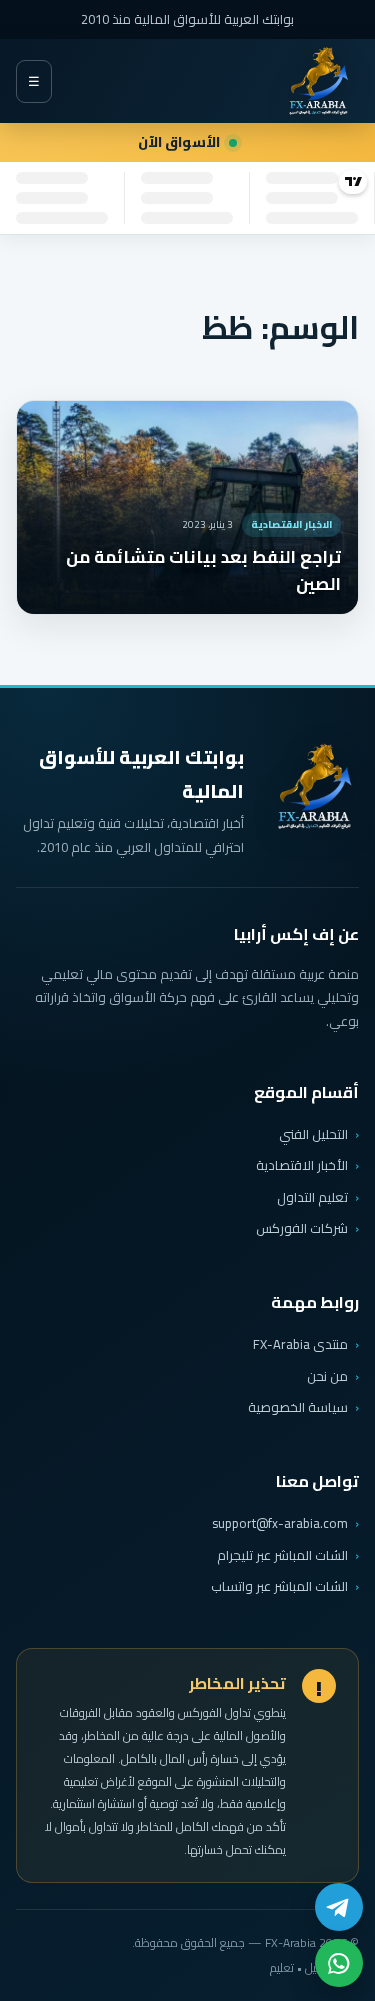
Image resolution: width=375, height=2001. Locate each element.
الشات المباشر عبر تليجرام (282, 1555)
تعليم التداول (312, 1197)
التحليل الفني (313, 1134)
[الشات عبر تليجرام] (339, 1907)
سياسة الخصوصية (298, 1407)
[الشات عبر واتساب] (339, 1963)
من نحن (327, 1376)
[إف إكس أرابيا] (318, 81)
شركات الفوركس (302, 1228)
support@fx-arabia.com (280, 1523)
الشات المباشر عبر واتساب (279, 1586)
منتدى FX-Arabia (300, 1344)
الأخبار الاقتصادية (302, 1165)
